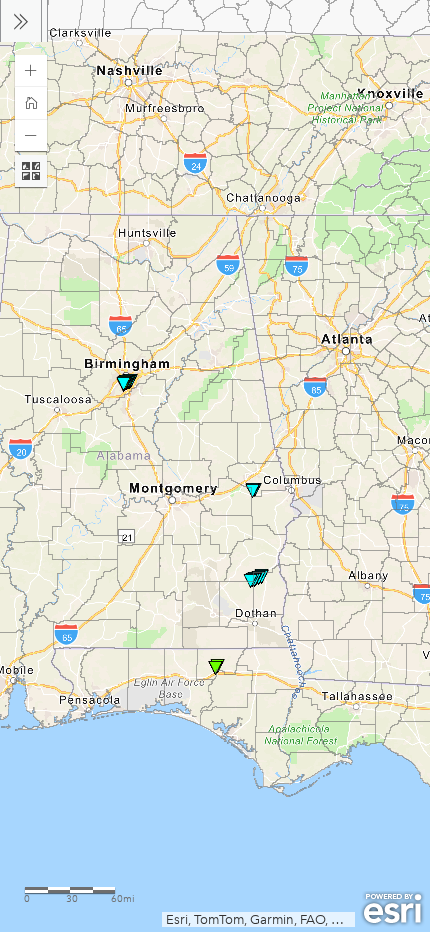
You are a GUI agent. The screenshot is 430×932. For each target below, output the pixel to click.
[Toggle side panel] (21, 21)
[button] (31, 71)
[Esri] (392, 909)
